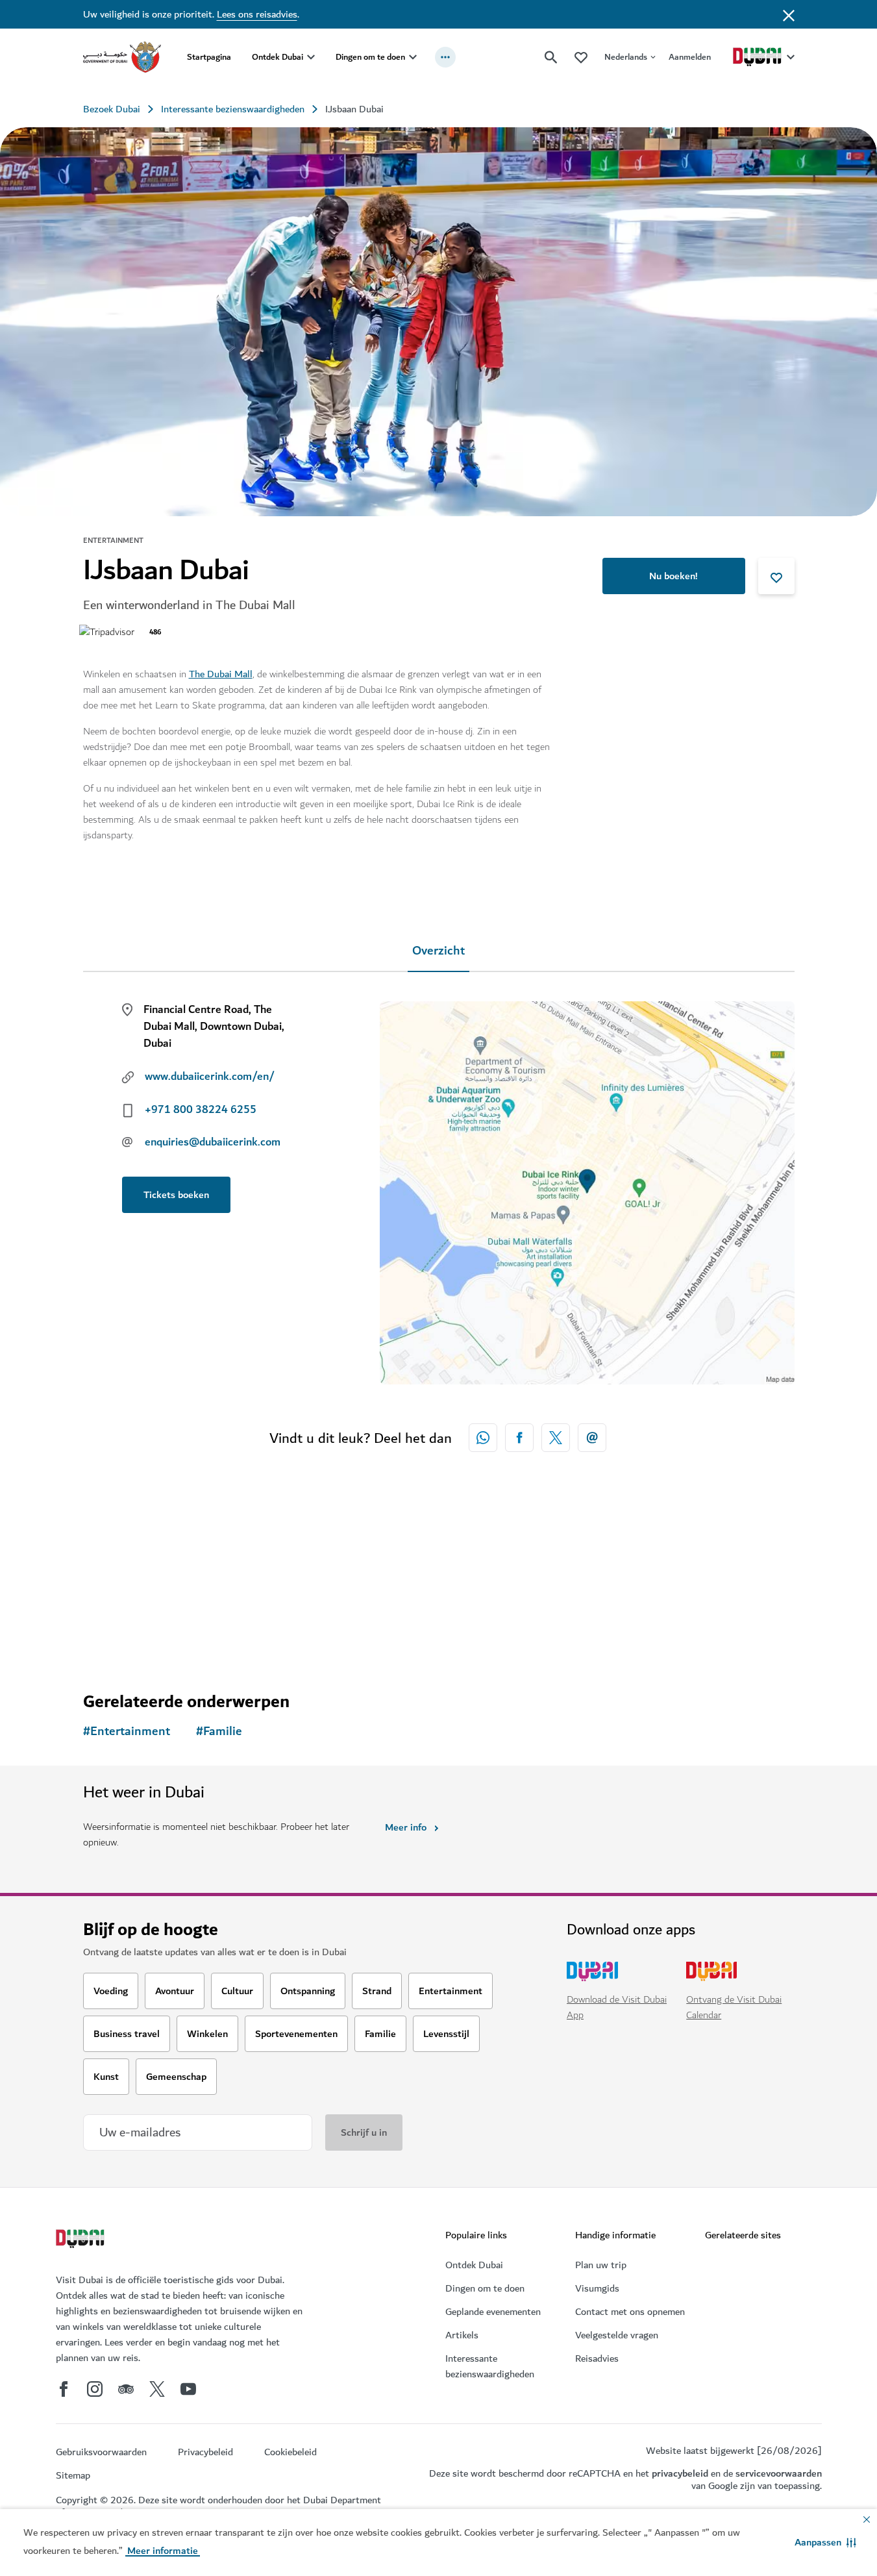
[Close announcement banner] (789, 14)
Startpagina (209, 57)
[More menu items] (445, 57)
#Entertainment (127, 1732)
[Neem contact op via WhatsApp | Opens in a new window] (483, 1438)
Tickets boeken (176, 1195)
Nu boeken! (673, 576)
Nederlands (626, 57)
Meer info (406, 1827)
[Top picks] (581, 57)
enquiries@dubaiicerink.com (213, 1142)
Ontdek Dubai (278, 57)
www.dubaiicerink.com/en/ (210, 1077)
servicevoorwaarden (779, 2473)
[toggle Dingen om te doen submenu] (413, 57)
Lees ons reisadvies (257, 14)
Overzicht (438, 951)
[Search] (551, 57)
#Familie (219, 1732)
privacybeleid (680, 2473)
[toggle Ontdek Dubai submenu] (311, 57)
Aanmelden (690, 57)
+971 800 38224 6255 (201, 1110)
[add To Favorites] (776, 576)
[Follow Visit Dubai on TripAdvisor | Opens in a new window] (126, 2389)
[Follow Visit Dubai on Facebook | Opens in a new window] (64, 2389)
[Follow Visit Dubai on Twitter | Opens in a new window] (157, 2389)
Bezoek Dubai (112, 109)
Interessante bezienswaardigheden (233, 109)
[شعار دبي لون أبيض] (82, 2240)
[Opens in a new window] (519, 1438)
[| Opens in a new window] (95, 2389)
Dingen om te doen (370, 57)
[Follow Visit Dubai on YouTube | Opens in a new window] (188, 2389)
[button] (825, 2542)
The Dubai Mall (221, 674)
